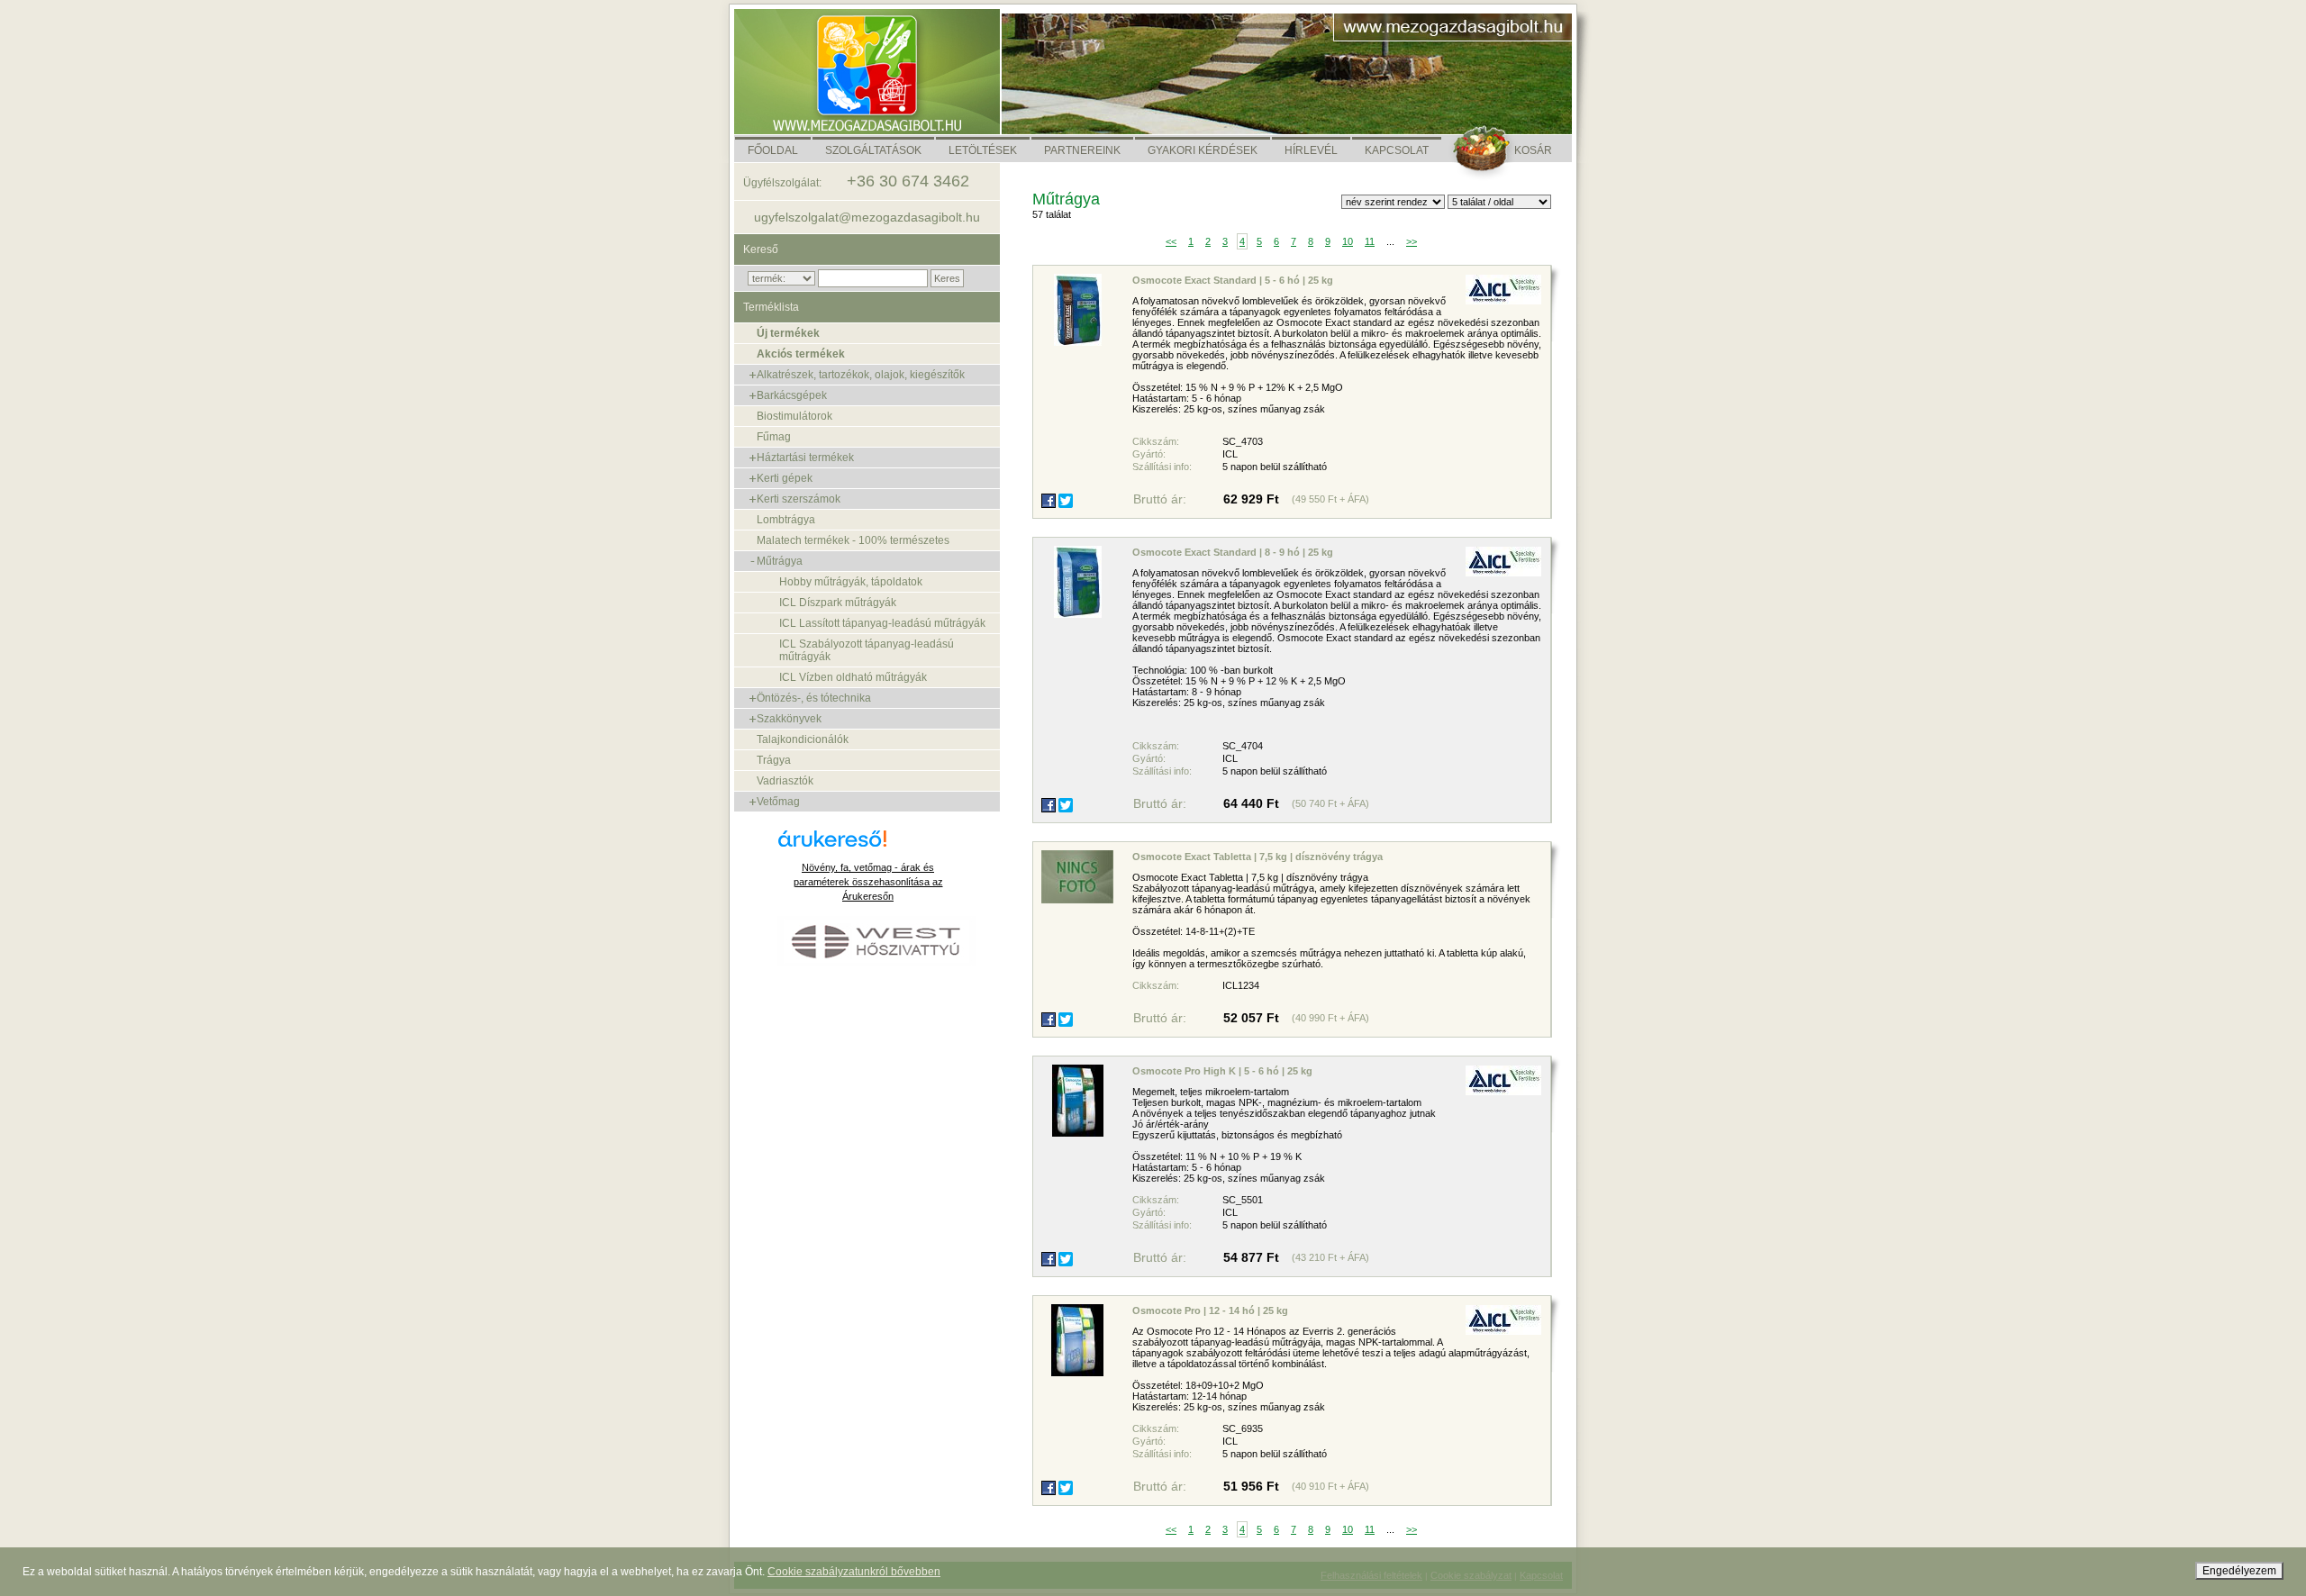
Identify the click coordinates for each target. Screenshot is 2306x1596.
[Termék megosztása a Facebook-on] (1049, 501)
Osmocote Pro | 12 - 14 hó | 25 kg (1210, 1310)
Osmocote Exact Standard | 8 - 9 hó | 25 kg (1233, 552)
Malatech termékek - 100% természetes (853, 540)
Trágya (774, 760)
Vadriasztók (785, 781)
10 (1348, 241)
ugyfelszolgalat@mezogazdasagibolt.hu (867, 217)
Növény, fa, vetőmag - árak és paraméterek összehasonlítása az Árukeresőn (868, 882)
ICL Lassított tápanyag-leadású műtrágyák (882, 623)
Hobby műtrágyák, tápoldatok (851, 582)
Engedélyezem (2239, 1571)
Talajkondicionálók (803, 739)
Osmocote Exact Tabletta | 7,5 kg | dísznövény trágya (1257, 857)
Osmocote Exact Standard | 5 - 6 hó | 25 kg (1233, 280)
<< (1171, 241)
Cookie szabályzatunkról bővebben (854, 1572)
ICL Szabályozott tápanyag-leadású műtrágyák (867, 650)
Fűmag (774, 437)
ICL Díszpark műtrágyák (838, 603)
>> (1412, 241)
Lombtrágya (786, 520)
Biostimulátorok (794, 416)
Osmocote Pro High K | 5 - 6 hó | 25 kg (1222, 1071)
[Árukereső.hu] (868, 845)
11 (1370, 241)
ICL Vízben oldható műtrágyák (853, 677)
